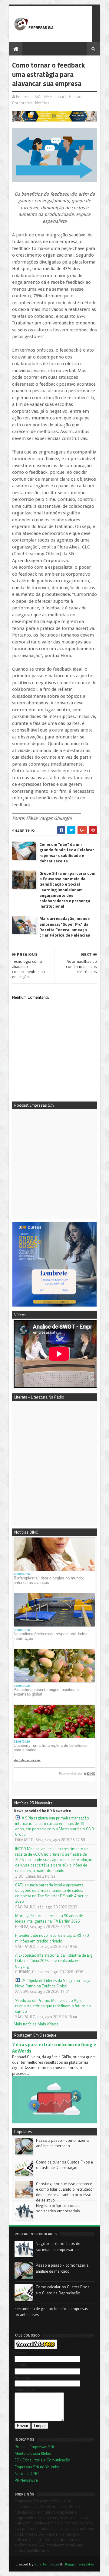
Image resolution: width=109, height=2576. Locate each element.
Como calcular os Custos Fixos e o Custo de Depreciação (64, 2165)
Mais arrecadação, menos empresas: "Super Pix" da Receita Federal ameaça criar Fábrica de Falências (65, 927)
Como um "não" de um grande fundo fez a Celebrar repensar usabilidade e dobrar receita (67, 853)
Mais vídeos (48, 2024)
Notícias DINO (27, 2473)
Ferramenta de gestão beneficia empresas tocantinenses (51, 2312)
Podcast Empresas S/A (34, 2447)
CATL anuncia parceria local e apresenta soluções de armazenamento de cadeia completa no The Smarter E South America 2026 (52, 1893)
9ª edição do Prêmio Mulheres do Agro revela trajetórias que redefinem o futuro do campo (53, 2006)
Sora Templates (47, 2564)
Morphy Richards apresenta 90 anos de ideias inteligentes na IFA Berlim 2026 (49, 1918)
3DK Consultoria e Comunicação (42, 2460)
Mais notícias (25, 2024)
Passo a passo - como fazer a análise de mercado (62, 2143)
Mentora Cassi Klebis (33, 2453)
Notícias (42, 103)
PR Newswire (26, 2480)
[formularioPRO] (36, 2347)
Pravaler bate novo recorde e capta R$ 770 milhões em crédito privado (52, 1938)
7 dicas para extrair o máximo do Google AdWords (54, 2048)
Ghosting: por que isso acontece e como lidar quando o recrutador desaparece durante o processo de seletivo (65, 2192)
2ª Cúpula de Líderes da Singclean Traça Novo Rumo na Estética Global (53, 1983)
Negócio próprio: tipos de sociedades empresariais (58, 2208)
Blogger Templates (79, 2564)
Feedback (58, 96)
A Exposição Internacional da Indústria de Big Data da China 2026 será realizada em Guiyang (54, 1961)
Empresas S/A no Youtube (37, 2467)
